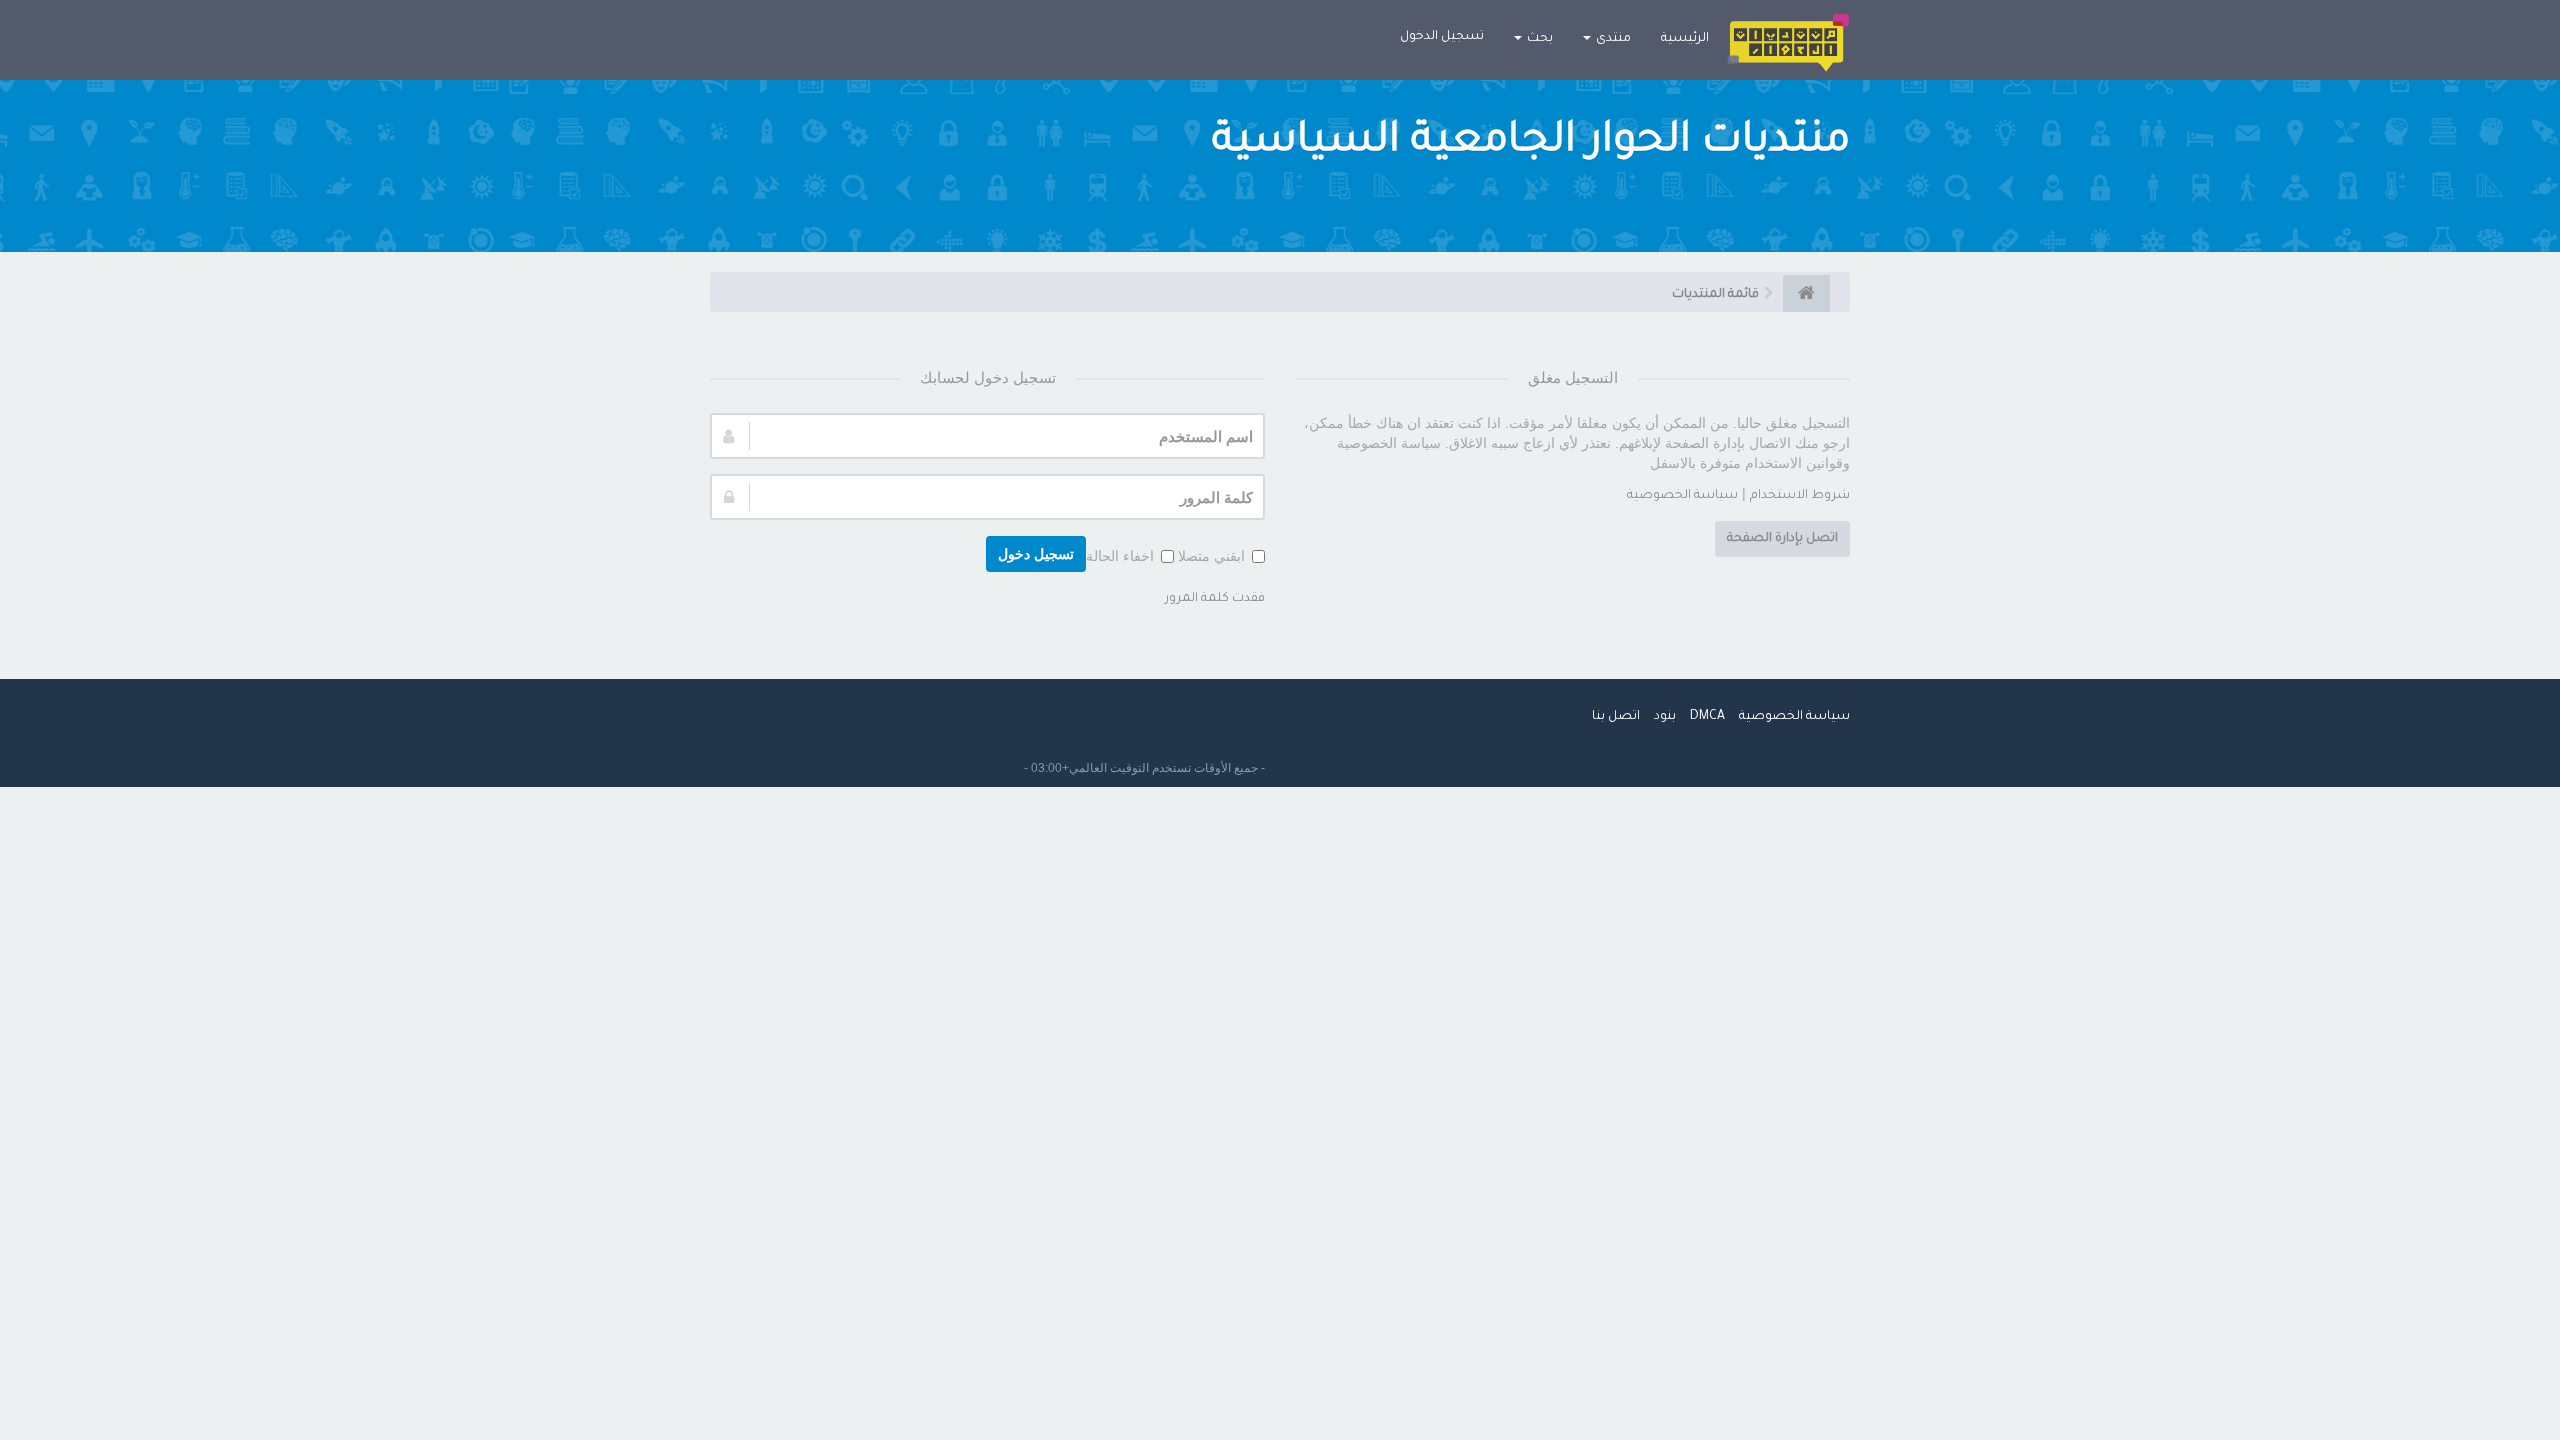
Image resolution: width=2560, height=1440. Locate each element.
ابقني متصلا (1211, 556)
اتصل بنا (1616, 717)
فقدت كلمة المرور (1215, 599)
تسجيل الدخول (1442, 37)
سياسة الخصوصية (1682, 496)
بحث (1538, 39)
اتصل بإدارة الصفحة (1782, 539)
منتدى (1612, 39)
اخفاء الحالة (1120, 556)
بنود (1665, 717)
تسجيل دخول (1036, 554)
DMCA (1707, 717)
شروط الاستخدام (1800, 496)
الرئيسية (1685, 39)
